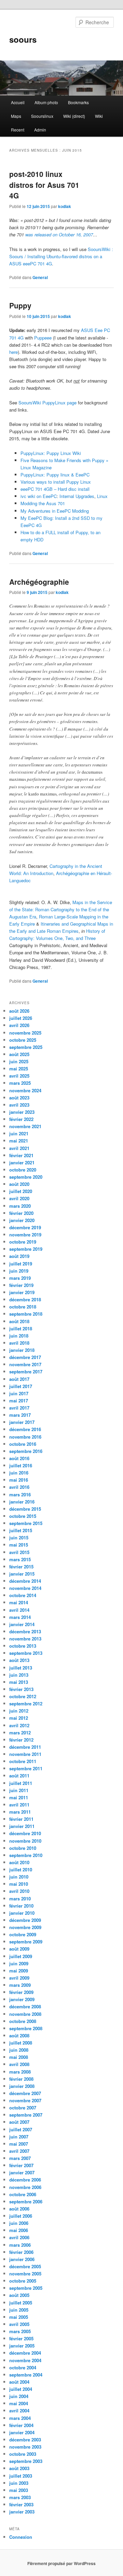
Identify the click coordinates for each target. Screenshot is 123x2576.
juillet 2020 (21, 1191)
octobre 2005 (23, 2281)
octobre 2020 (23, 1170)
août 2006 (19, 2209)
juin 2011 (19, 1790)
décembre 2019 (25, 1227)
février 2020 (21, 1213)
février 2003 (21, 2504)
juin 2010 (19, 1877)
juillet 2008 (21, 2043)
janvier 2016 (22, 1502)
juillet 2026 (21, 1018)
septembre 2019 (26, 1249)
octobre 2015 (23, 1516)
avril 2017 (19, 1408)
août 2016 (19, 1458)
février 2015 (21, 1567)
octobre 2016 (23, 1444)
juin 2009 (19, 1963)
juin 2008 (19, 2050)
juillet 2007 (21, 2129)
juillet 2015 (21, 1530)
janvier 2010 (22, 1913)
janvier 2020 (22, 1220)
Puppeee (43, 338)
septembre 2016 (26, 1451)
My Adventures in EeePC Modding (55, 511)
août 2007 (19, 2122)
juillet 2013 (21, 1668)
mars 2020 (20, 1206)
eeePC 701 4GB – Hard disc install (55, 489)
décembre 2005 (25, 2266)
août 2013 (19, 1660)
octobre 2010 (23, 1848)
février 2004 (21, 2425)
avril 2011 (19, 1805)
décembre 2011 (25, 1747)
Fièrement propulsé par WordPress (61, 2563)
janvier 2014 (22, 1624)
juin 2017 (19, 1393)
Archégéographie (39, 582)
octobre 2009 (23, 1934)
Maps (16, 116)
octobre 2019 (23, 1242)
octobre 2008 (23, 2021)
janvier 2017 (22, 1422)
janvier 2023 (22, 1112)
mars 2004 (20, 2418)
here (13, 352)
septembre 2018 (26, 1314)
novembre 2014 (25, 1588)
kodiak (65, 206)
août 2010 (19, 1862)
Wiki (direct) (74, 116)
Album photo (46, 102)
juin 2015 (19, 1538)
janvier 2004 (22, 2432)
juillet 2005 (21, 2303)
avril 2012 (19, 1725)
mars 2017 (20, 1415)
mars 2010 (20, 1899)
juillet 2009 (21, 1956)
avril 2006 (19, 2237)
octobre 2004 (23, 2367)
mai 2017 (19, 1401)
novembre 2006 (25, 2187)
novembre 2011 (25, 1754)
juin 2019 (19, 1271)
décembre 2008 (25, 2006)
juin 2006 (19, 2223)
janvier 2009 (22, 1999)
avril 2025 (19, 1076)
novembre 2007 (25, 2100)
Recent (18, 130)
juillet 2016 (21, 1465)
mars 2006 (20, 2245)
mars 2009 (20, 1985)
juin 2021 (19, 1133)
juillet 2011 (21, 1783)
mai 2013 (19, 1682)
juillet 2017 (21, 1386)
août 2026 (19, 1011)
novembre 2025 (25, 1033)
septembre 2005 (26, 2288)
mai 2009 (19, 1971)
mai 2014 (19, 1602)
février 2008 (21, 2079)
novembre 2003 (25, 2447)
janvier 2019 (22, 1292)
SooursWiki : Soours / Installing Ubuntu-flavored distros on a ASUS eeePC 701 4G (61, 256)
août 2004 (19, 2382)
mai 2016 (19, 1480)
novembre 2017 (25, 1364)
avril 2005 (19, 2324)
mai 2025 (19, 1069)
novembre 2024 (25, 1090)
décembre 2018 (25, 1299)
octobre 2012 (23, 1696)
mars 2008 (20, 2072)
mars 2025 (20, 1083)
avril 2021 (19, 1148)
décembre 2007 (25, 2093)
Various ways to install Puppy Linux (56, 482)
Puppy (20, 305)
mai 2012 (19, 1718)
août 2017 (19, 1379)
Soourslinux (42, 116)
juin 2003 (19, 2483)
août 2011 (19, 1776)
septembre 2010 (26, 1855)
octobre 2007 (23, 2108)
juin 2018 (19, 1336)
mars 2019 (20, 1278)
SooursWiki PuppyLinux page (47, 403)
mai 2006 (19, 2230)
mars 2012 (20, 1733)
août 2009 (19, 1949)
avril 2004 (19, 2411)
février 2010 (21, 1906)
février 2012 (21, 1740)
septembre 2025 (26, 1047)
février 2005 (21, 2338)
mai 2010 (19, 1884)
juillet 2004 (21, 2389)
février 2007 (21, 2165)
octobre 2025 (23, 1040)
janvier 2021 (22, 1162)
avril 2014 (19, 1610)
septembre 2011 (26, 1768)
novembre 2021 (25, 1126)
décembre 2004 (25, 2353)
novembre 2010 (25, 1841)
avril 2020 (19, 1198)
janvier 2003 (22, 2512)
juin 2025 (19, 1061)
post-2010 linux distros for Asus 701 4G (44, 185)
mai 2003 (19, 2490)
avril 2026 (19, 1025)
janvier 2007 (22, 2172)
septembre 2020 (26, 1177)
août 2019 (19, 1256)
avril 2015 (19, 1552)
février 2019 (21, 1285)
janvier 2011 (22, 1826)
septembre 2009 (26, 1942)
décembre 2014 (25, 1581)
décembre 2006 (25, 2180)
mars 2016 (20, 1494)
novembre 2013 (25, 1639)
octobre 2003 (23, 2454)
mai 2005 (19, 2317)
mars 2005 (20, 2331)
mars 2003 (20, 2497)
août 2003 (19, 2468)
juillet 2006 (21, 2216)
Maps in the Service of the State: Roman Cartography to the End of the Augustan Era (61, 909)
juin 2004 (19, 2396)
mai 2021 (19, 1141)
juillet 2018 (21, 1328)
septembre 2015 (26, 1523)
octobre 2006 (23, 2194)
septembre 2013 (26, 1653)
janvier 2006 (22, 2259)
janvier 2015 (22, 1574)
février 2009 (21, 1992)
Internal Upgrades (77, 496)
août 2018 (19, 1321)
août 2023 (19, 1098)
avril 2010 (19, 1891)
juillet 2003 (21, 2476)
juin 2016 (19, 1473)
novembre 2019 (25, 1235)
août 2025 (19, 1054)
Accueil (18, 102)
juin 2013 (19, 1675)
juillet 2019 (21, 1264)
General (40, 277)
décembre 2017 (25, 1357)
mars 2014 (20, 1617)
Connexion (21, 2537)
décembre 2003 (25, 2440)
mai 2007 (19, 2144)
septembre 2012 (26, 1704)
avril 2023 (19, 1105)
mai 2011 (19, 1797)
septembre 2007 (26, 2115)
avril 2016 (19, 1487)
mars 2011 (20, 1812)
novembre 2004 (25, 2360)
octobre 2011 (23, 1761)
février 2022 (21, 1119)
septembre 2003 (26, 2461)
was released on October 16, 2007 (59, 234)
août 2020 (19, 1184)
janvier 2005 (22, 2346)
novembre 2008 (25, 2014)
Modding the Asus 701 (43, 503)
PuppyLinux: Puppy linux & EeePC (55, 475)
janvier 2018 (22, 1350)
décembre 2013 (25, 1631)
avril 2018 (19, 1343)
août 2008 (19, 2035)
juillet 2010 (21, 1869)
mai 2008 (19, 2057)
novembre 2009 (25, 1927)
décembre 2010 (25, 1833)
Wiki (99, 116)
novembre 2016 (25, 1437)
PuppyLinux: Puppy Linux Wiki (51, 453)
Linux (102, 496)
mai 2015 (19, 1545)
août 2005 (19, 2295)
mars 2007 (20, 2158)
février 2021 (21, 1155)
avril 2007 (19, 2151)
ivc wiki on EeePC (39, 496)
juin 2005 (19, 2310)
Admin (40, 130)
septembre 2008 (26, 2028)
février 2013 (21, 1689)
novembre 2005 (25, 2274)
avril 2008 (19, 2064)
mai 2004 (19, 2403)
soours (23, 39)
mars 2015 (20, 1559)
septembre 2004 (26, 2375)
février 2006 (21, 2252)
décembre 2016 (25, 1429)
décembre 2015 (25, 1509)
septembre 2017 (26, 1372)
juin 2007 (19, 2137)
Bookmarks (78, 102)
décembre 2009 (25, 1920)
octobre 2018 (23, 1307)
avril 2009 (19, 1978)
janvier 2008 (22, 2086)
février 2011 (21, 1819)
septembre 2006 (26, 2201)
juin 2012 (19, 1711)
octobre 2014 (23, 1595)
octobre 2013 (23, 1646)
